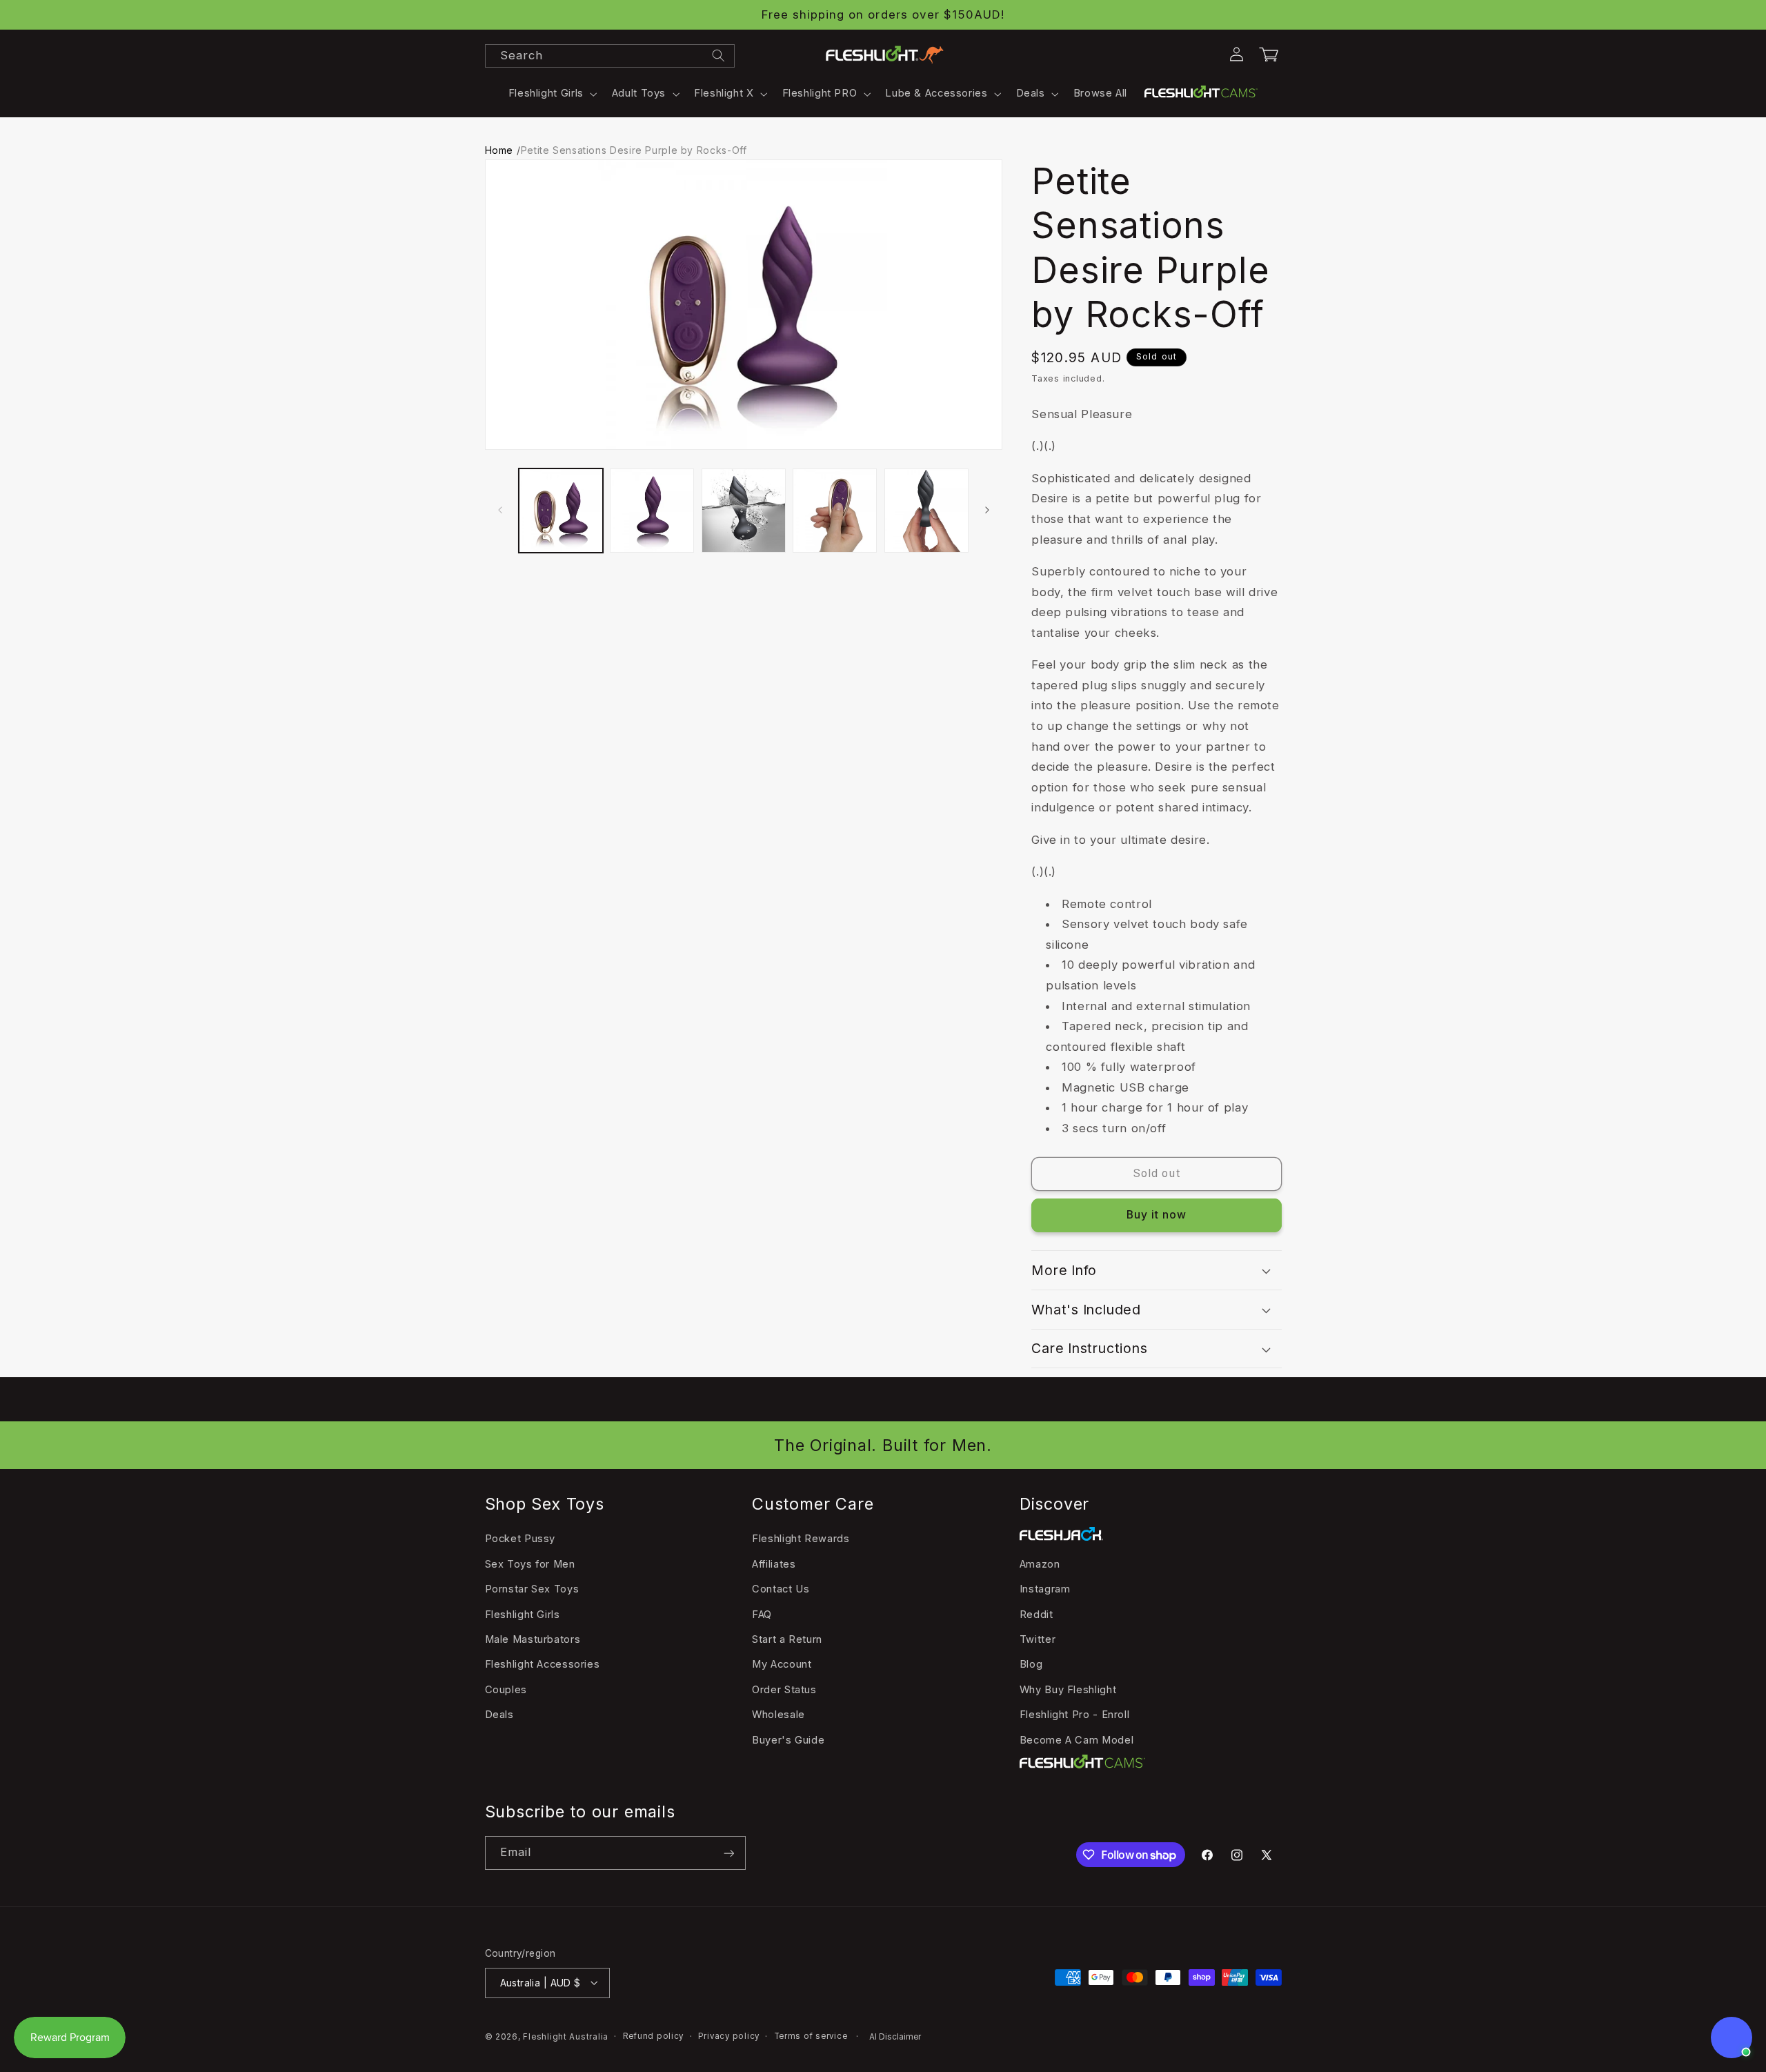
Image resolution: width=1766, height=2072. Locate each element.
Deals (499, 1715)
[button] (551, 94)
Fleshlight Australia (566, 2036)
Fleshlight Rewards (801, 1539)
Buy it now (1157, 1215)
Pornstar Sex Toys (532, 1589)
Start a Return (787, 1639)
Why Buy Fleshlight (1068, 1689)
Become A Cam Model (1077, 1739)
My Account (782, 1664)
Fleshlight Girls (523, 1614)
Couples (506, 1689)
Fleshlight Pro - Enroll (1075, 1715)
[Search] (718, 55)
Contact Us (781, 1589)
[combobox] (610, 56)
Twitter (1038, 1639)
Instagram (1045, 1589)
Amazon (1040, 1563)
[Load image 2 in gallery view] (652, 511)
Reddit (1036, 1614)
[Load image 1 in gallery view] (561, 511)
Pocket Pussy (520, 1539)
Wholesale (778, 1715)
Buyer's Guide (788, 1739)
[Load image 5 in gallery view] (926, 511)
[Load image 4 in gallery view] (835, 511)
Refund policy (654, 2036)
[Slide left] (500, 511)
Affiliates (774, 1563)
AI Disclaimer (895, 2036)
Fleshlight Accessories (543, 1664)
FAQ (762, 1614)
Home (499, 150)
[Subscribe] (728, 1853)
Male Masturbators (533, 1639)
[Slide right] (987, 511)
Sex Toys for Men (530, 1563)
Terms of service (811, 2036)
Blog (1031, 1664)
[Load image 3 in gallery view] (744, 511)
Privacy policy (729, 2036)
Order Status (784, 1689)
